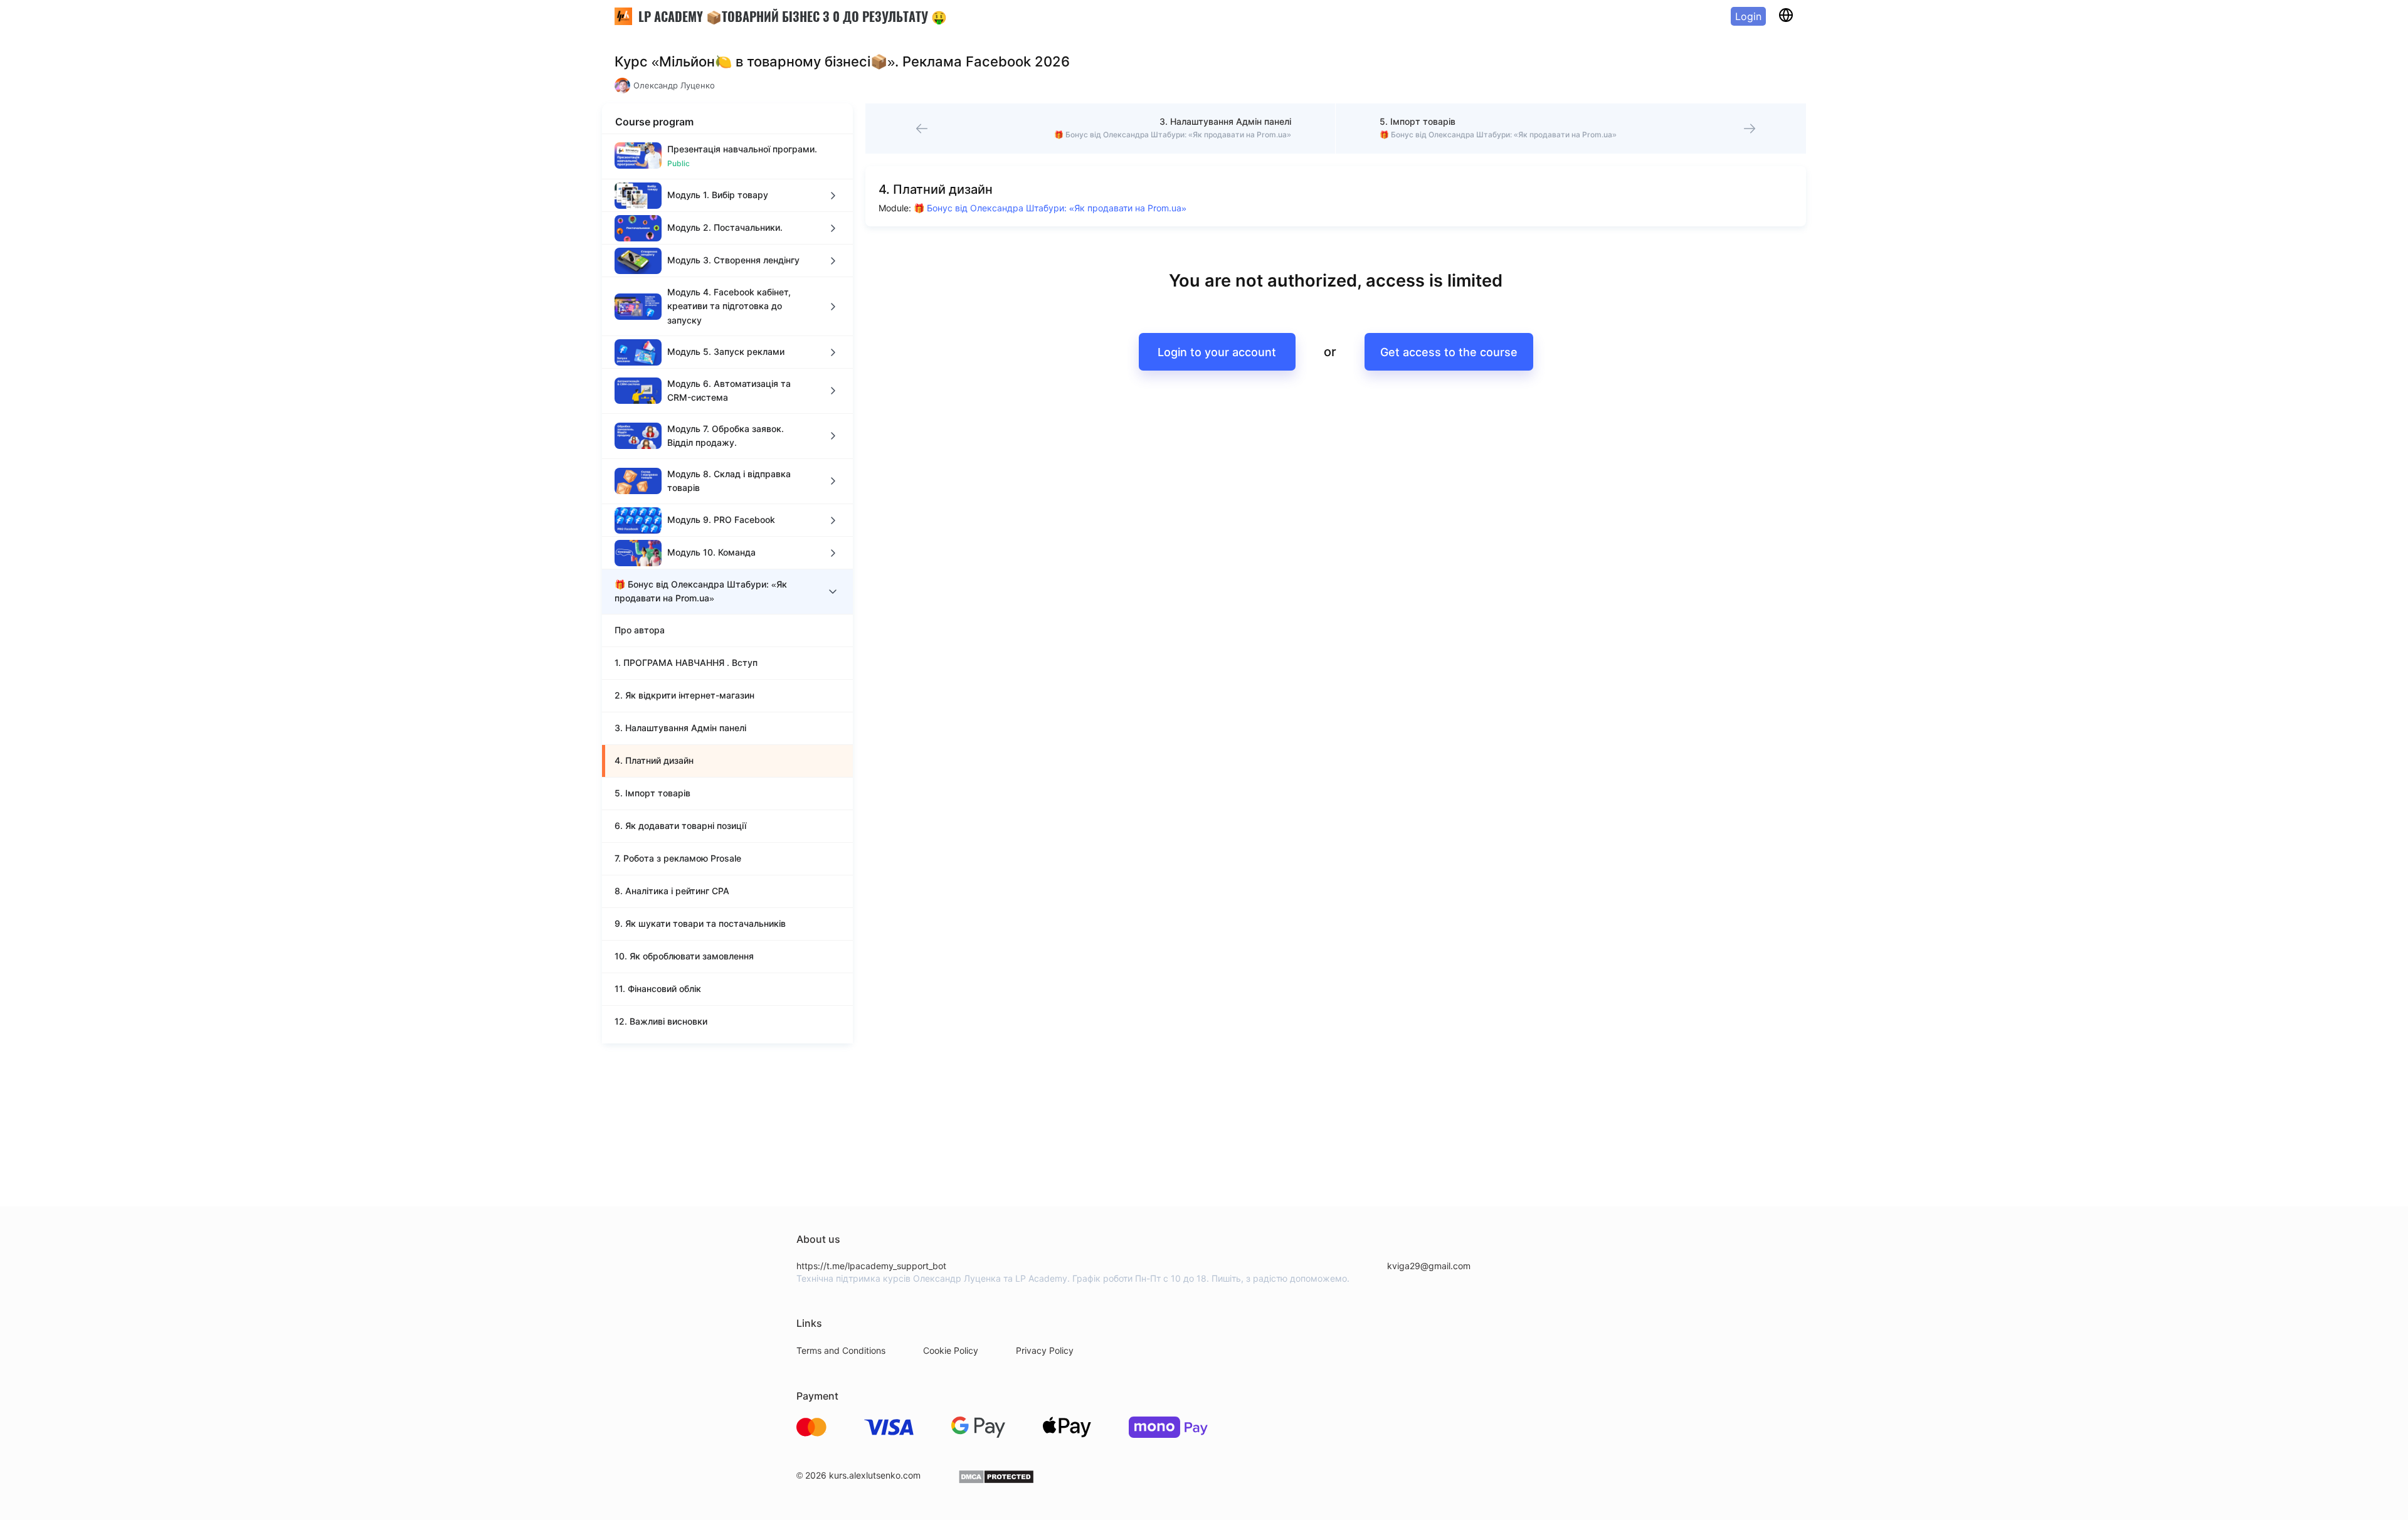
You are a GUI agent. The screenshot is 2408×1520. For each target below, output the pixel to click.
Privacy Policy (1045, 1350)
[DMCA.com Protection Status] (996, 1481)
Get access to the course (1449, 352)
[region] (727, 588)
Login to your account (1217, 352)
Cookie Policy (951, 1350)
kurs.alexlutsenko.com (875, 1475)
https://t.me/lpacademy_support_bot (871, 1266)
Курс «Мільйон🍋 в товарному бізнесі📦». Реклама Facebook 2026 (842, 61)
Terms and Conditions (841, 1350)
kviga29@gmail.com (1429, 1266)
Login (1748, 16)
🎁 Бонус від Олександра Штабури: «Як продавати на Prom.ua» (1050, 208)
